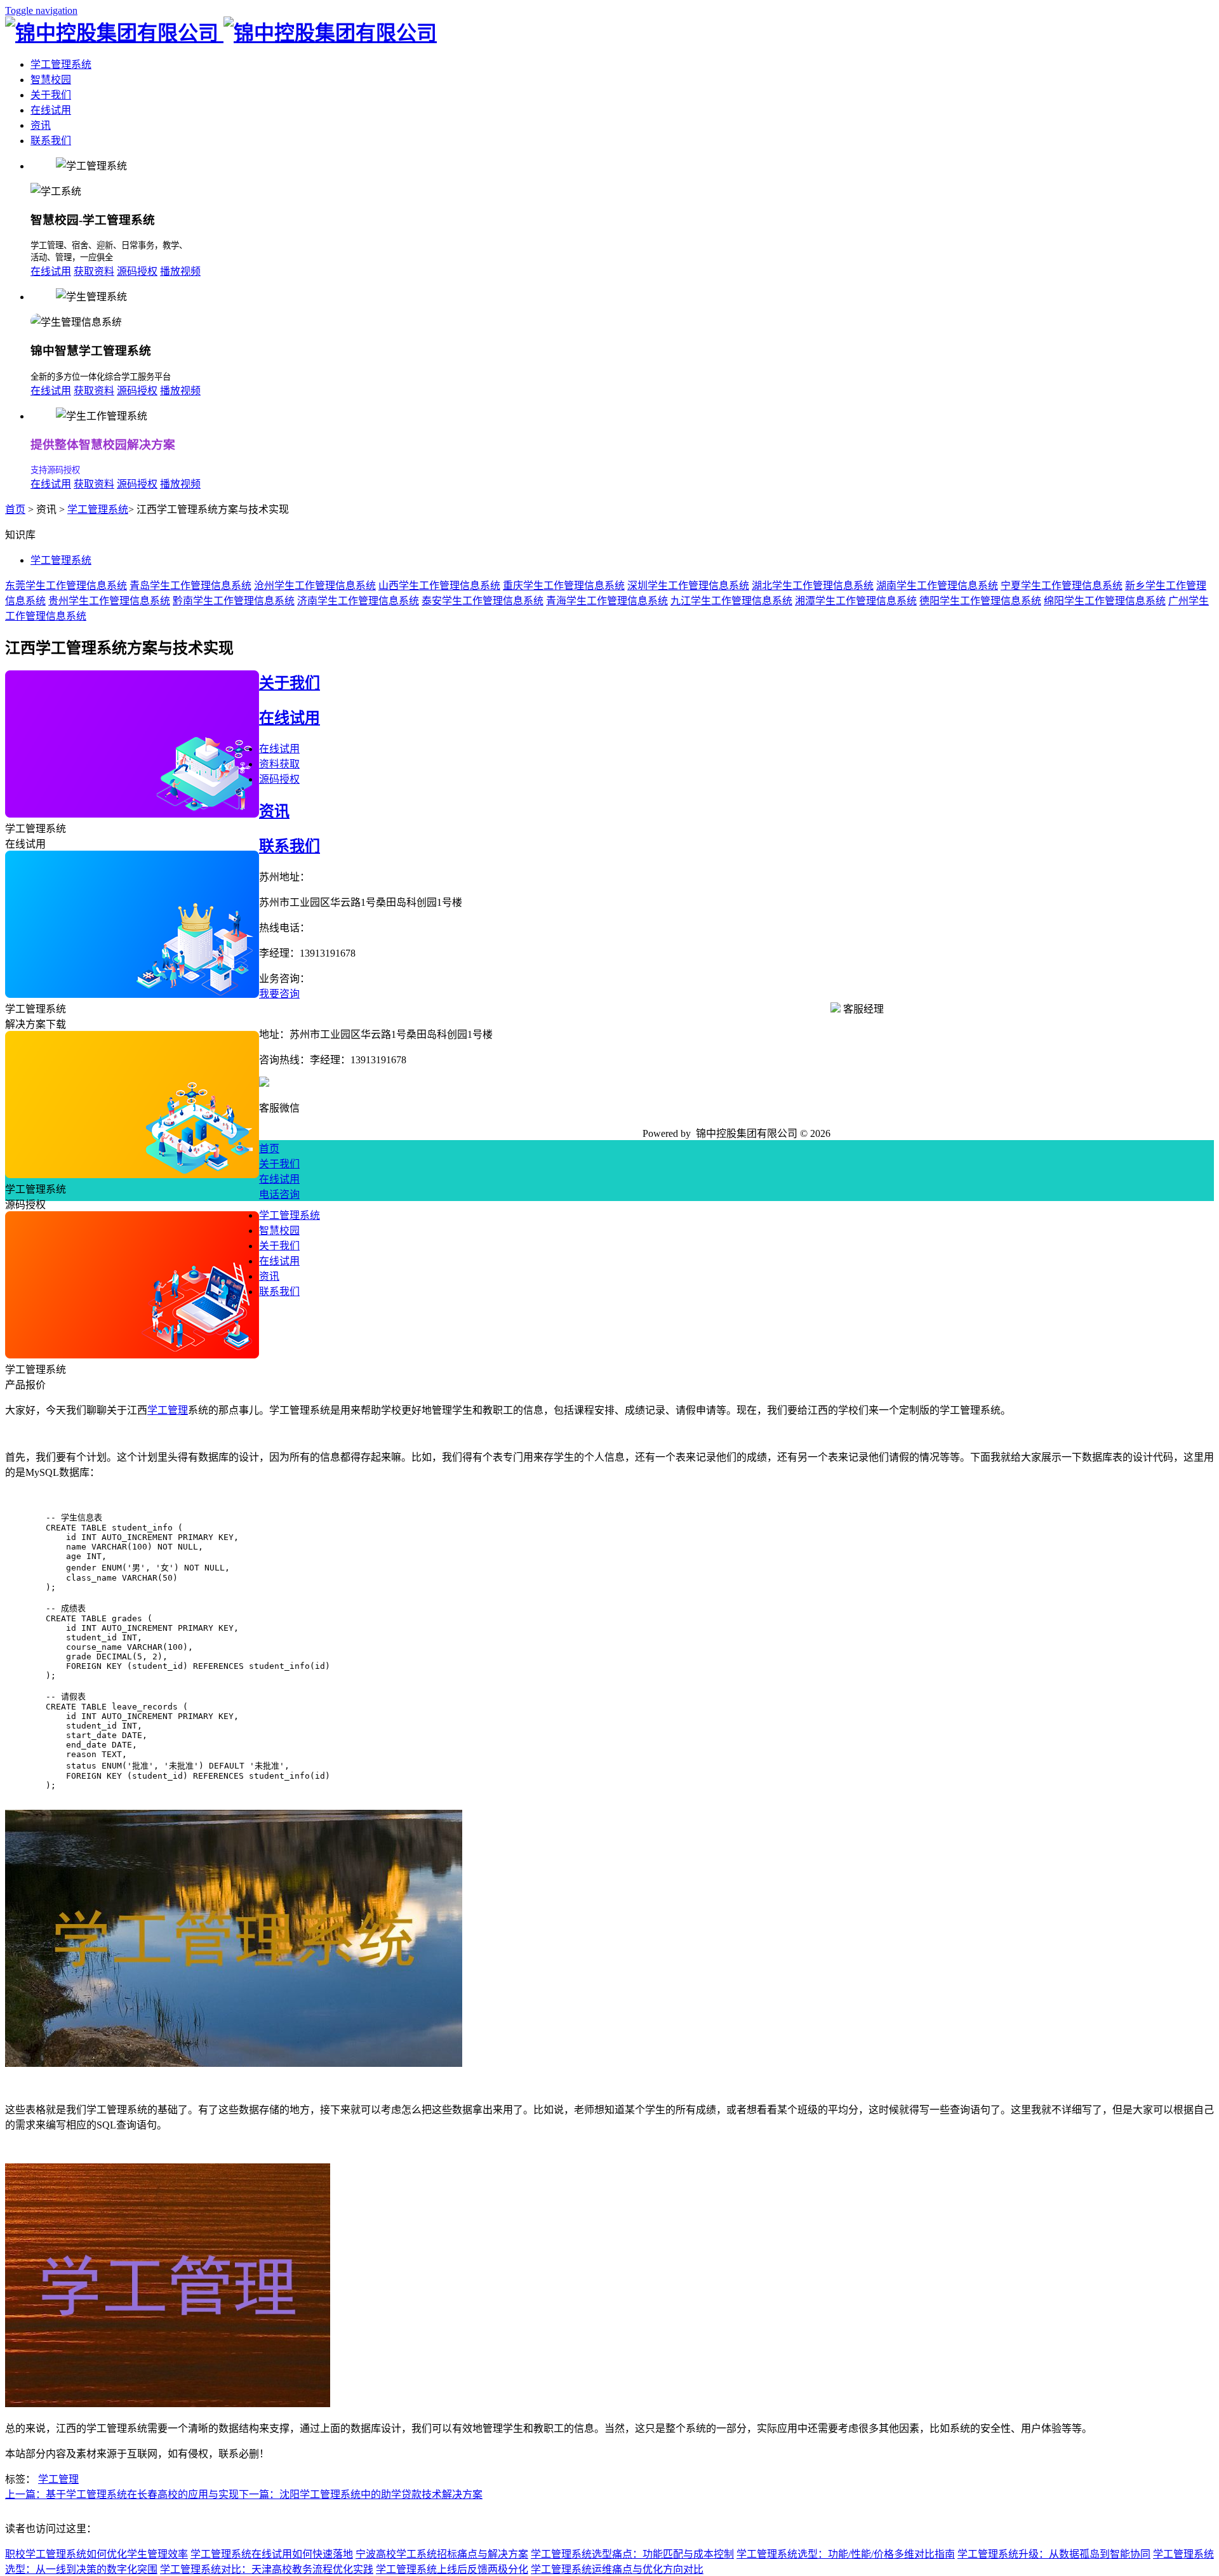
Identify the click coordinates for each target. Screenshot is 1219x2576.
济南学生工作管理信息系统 (358, 601)
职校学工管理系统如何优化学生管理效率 (97, 2554)
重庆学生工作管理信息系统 (564, 586)
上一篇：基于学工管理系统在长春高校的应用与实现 (122, 2494)
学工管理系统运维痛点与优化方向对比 (617, 2569)
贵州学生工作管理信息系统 (109, 601)
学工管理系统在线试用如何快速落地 (272, 2554)
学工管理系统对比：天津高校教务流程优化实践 (267, 2569)
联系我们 (51, 141)
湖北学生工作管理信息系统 (813, 586)
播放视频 (180, 271)
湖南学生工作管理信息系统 (937, 586)
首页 (15, 509)
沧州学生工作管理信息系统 (315, 586)
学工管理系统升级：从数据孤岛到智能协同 (1054, 2554)
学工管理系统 (61, 64)
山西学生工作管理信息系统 (439, 586)
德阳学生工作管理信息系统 (980, 601)
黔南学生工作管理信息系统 (234, 601)
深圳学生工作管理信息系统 (688, 586)
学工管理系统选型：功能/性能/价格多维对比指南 (846, 2554)
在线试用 (51, 110)
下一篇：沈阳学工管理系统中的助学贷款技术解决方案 (361, 2494)
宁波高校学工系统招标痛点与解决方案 (442, 2554)
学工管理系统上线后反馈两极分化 (452, 2569)
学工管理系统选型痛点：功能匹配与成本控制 (632, 2554)
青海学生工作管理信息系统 (607, 601)
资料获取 (279, 764)
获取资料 (94, 271)
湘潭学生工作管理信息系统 (856, 601)
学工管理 (168, 1410)
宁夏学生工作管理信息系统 (1062, 586)
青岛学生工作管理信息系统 (190, 586)
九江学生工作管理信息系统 (731, 601)
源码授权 (137, 271)
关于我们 (51, 95)
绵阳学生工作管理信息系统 (1105, 601)
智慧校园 (51, 80)
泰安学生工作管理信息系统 (483, 601)
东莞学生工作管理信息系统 (66, 586)
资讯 (41, 125)
